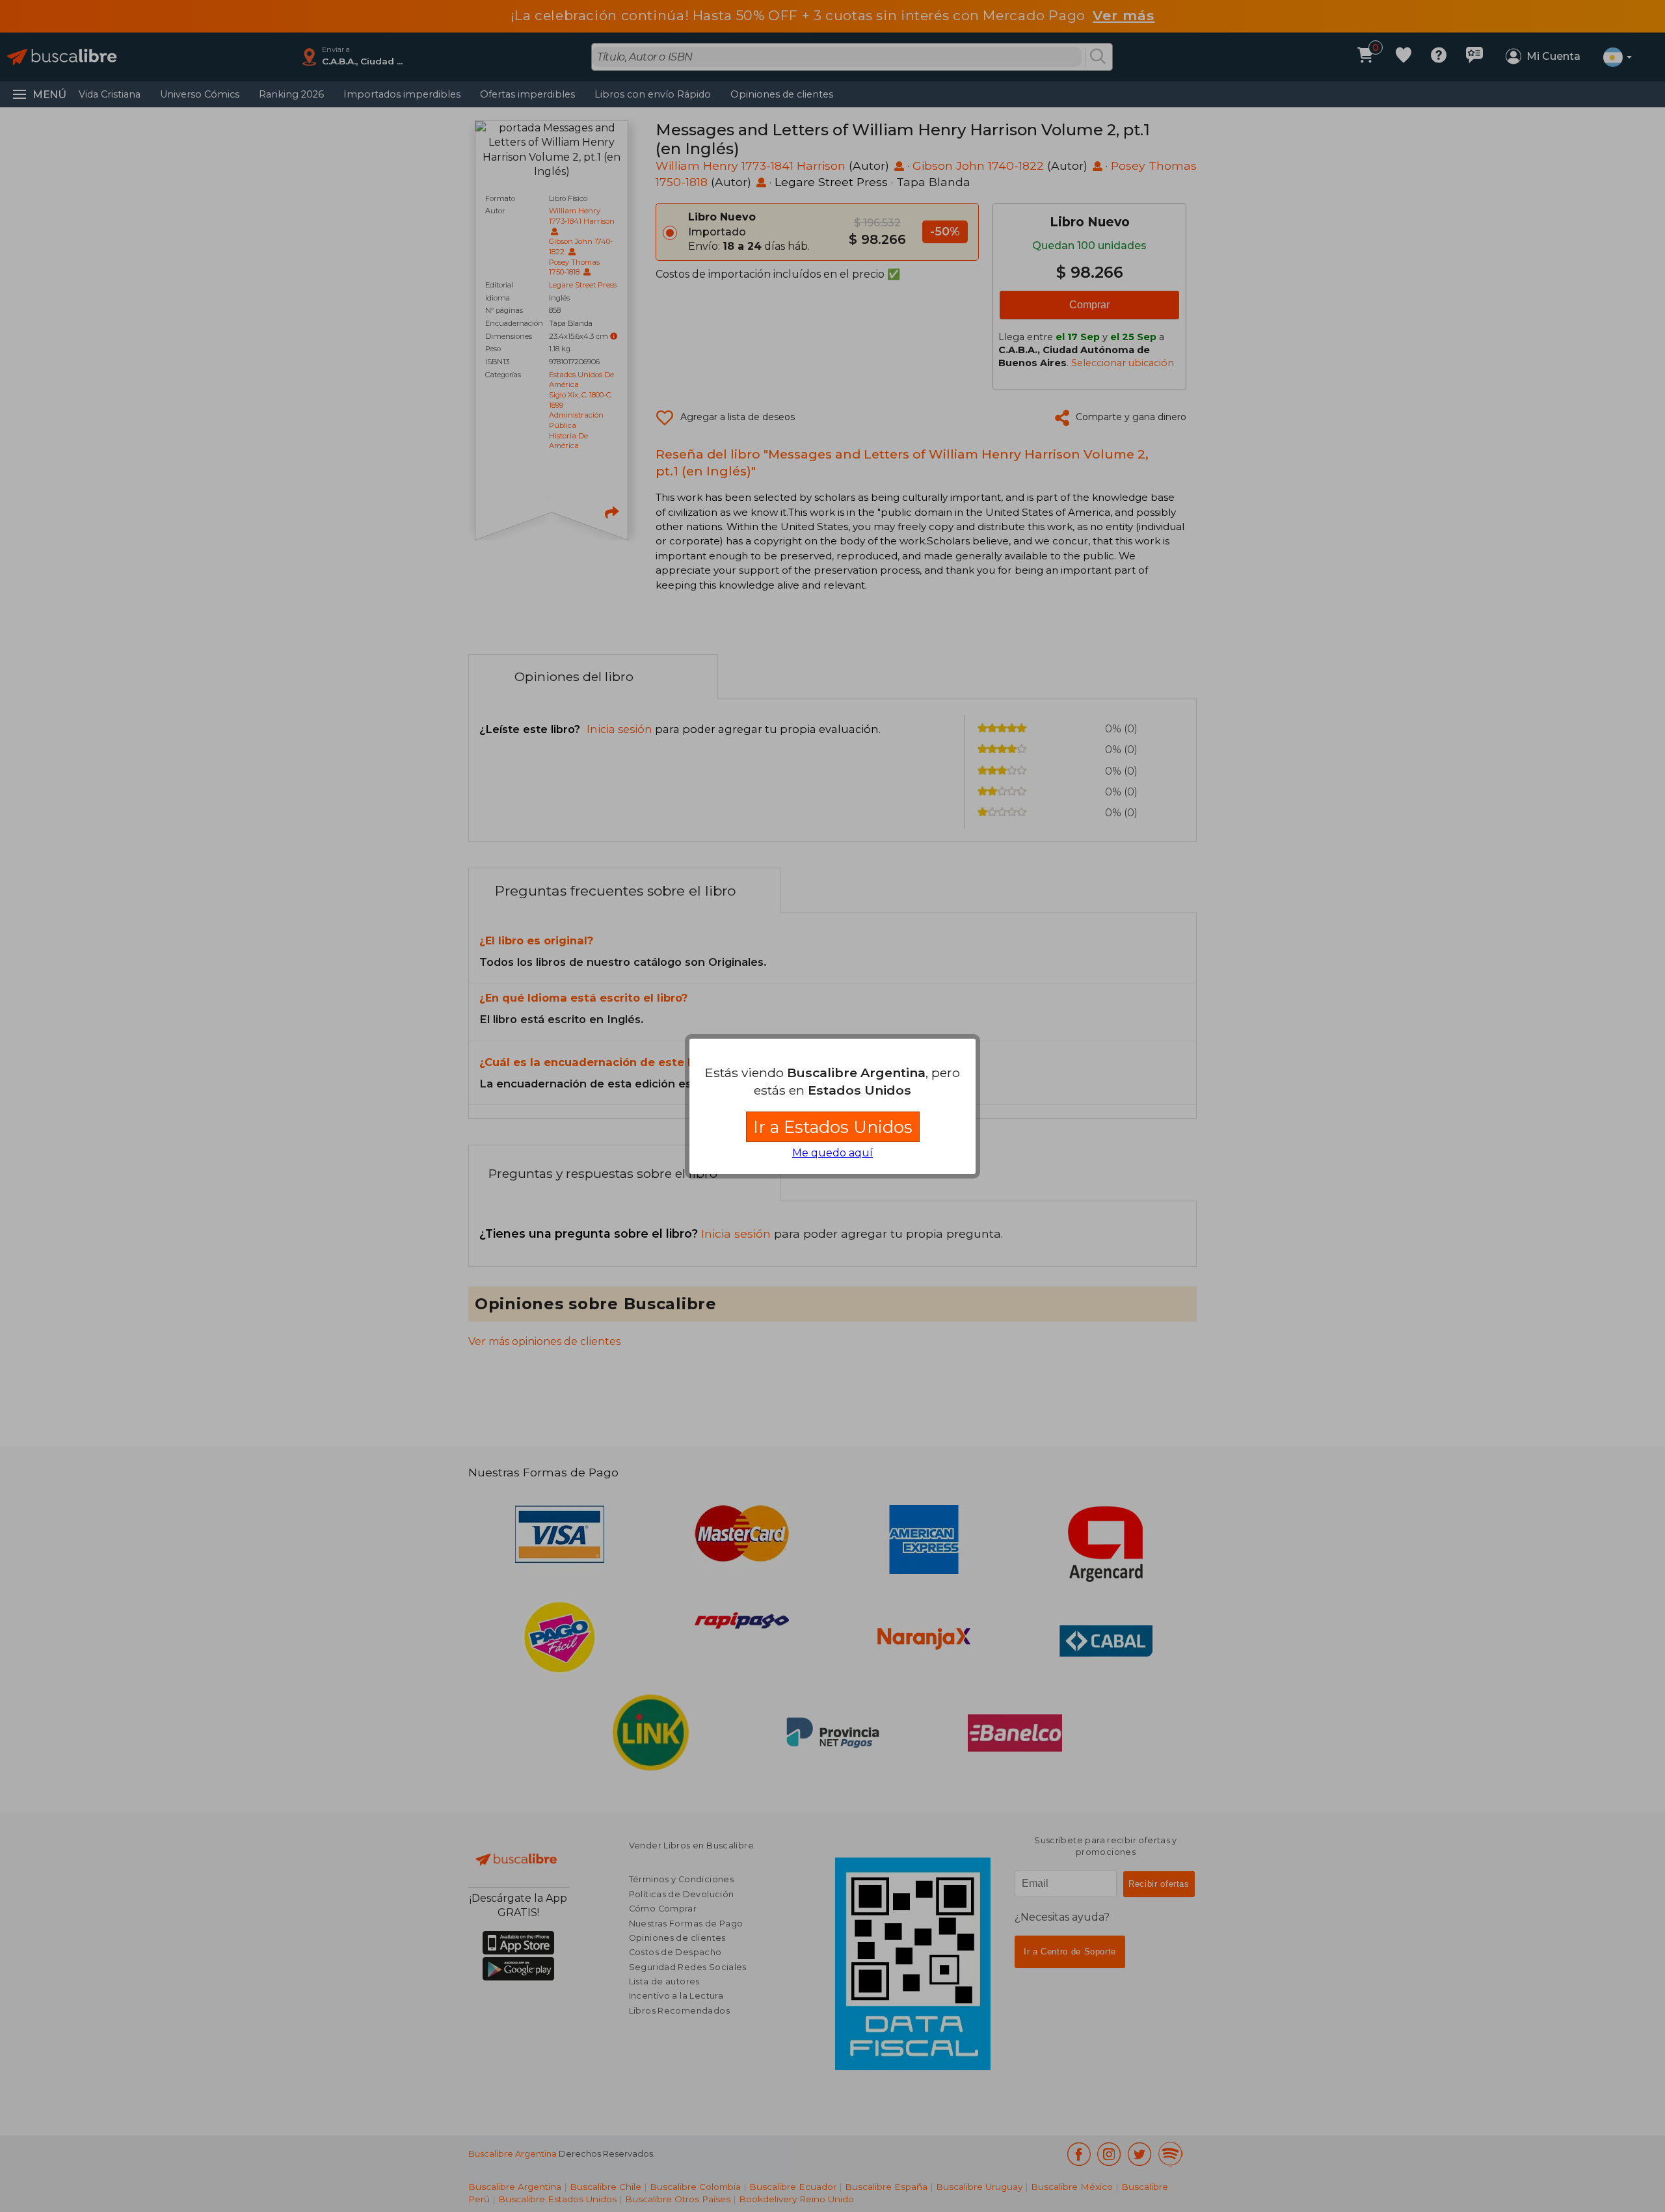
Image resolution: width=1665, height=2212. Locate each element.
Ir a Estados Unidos (833, 1127)
